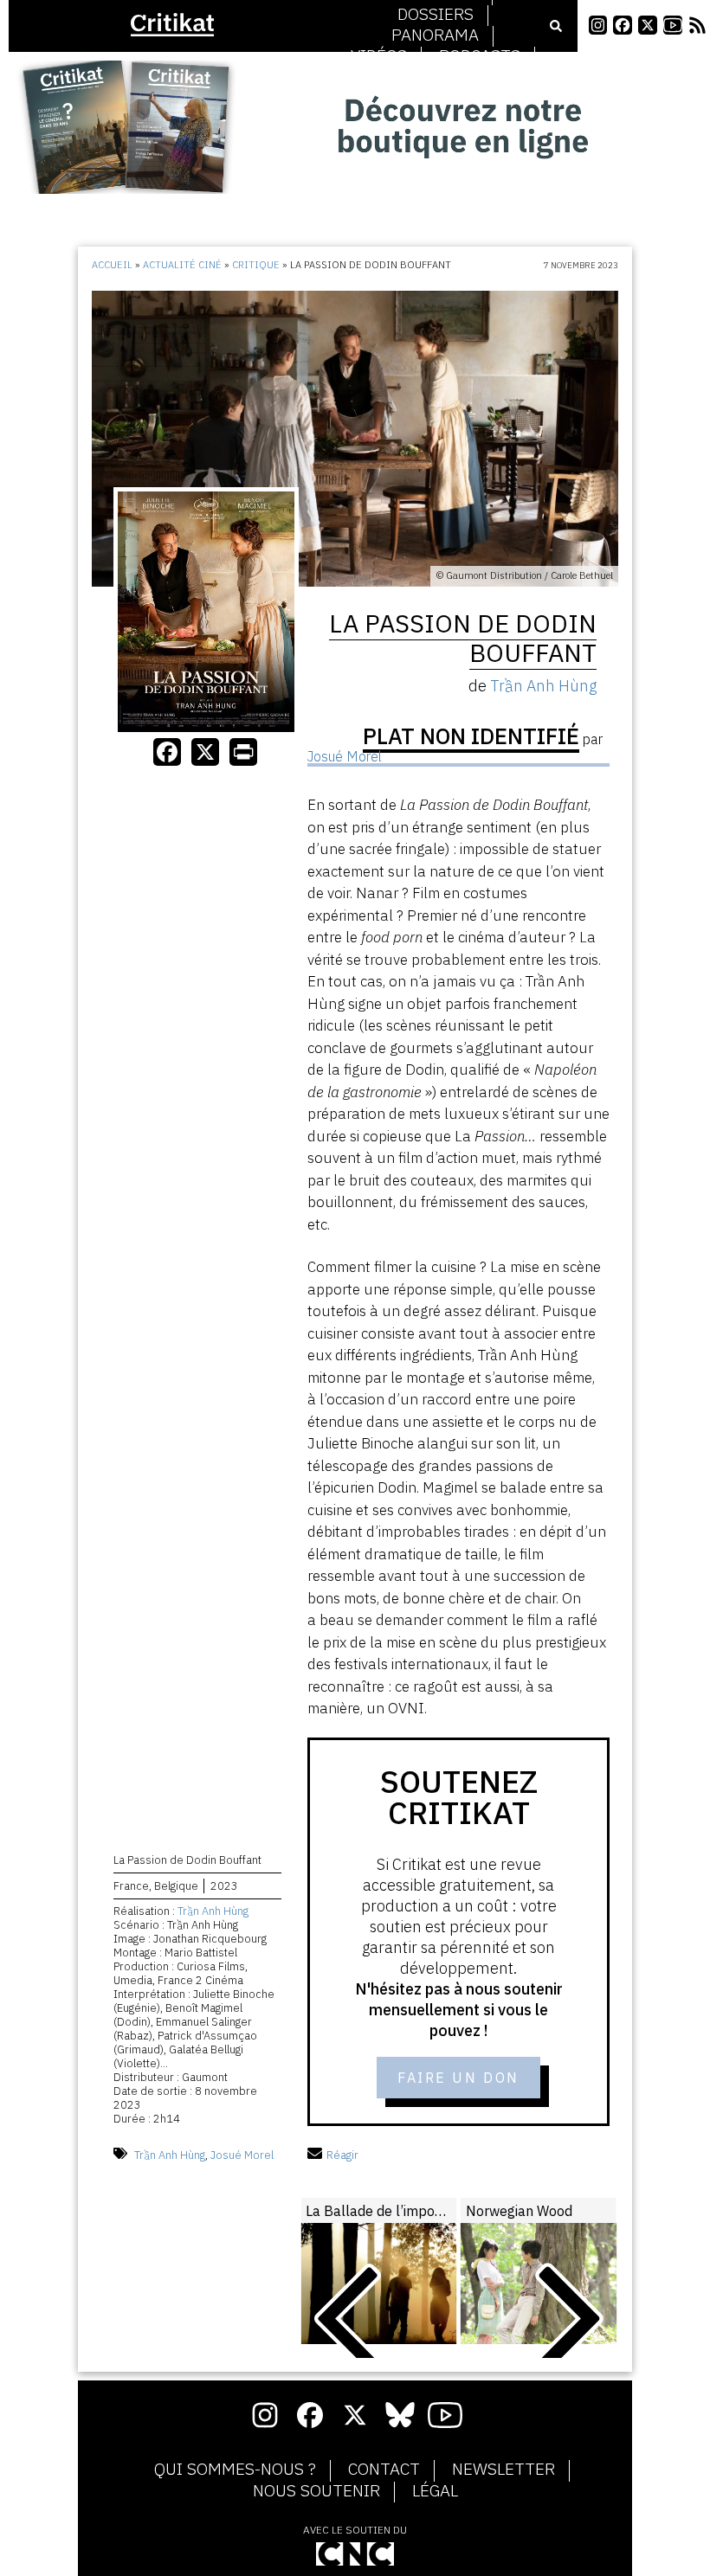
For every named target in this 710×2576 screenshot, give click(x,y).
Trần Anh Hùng (213, 1911)
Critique (256, 265)
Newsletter (503, 2470)
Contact (384, 2470)
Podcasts (480, 56)
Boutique (436, 77)
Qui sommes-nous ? (235, 2470)
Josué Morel (242, 2155)
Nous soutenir (316, 2491)
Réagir (342, 2155)
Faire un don (458, 2078)
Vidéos (379, 56)
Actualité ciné (182, 265)
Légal (435, 2491)
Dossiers (436, 15)
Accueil (112, 265)
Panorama (435, 35)
